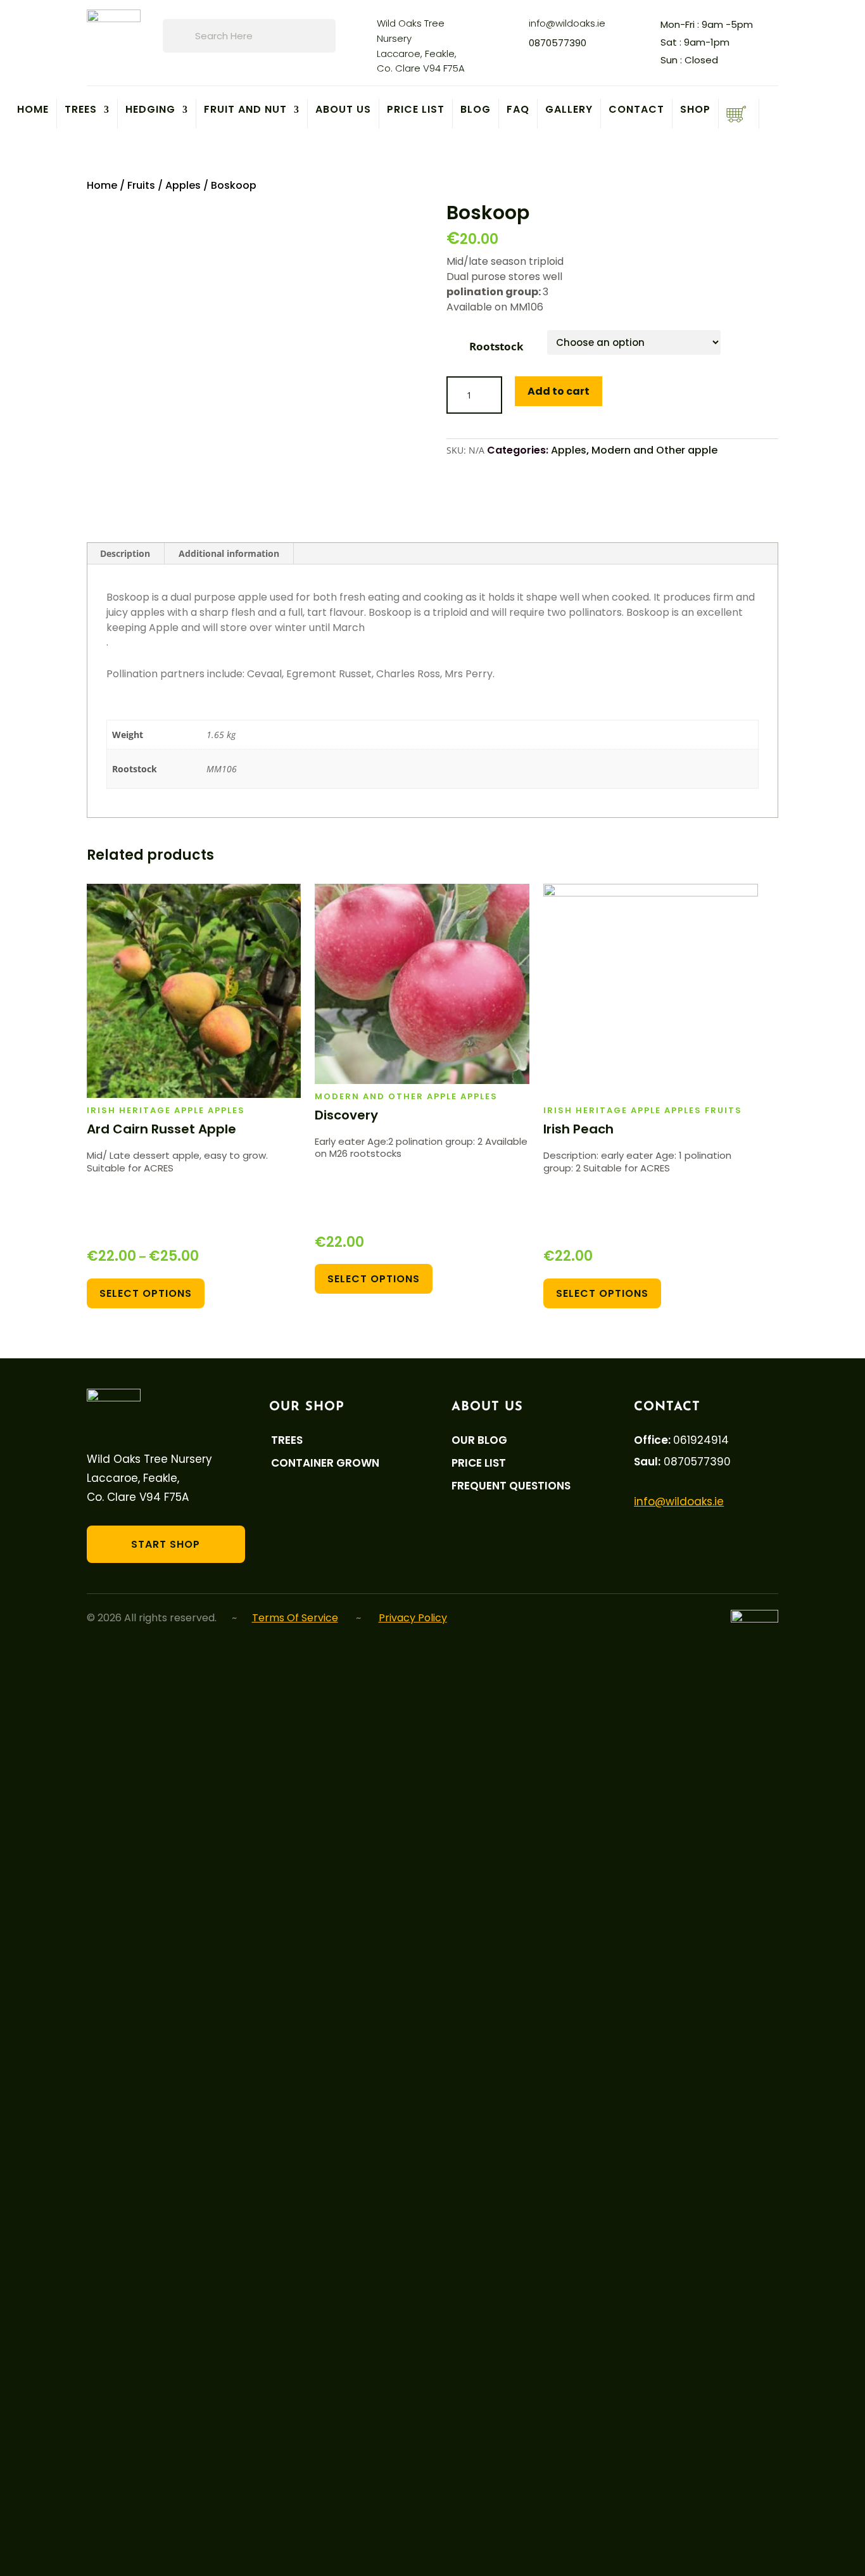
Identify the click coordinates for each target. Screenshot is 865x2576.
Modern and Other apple (654, 450)
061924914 (701, 1440)
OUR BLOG (479, 1440)
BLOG (476, 111)
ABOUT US (343, 111)
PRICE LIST (416, 111)
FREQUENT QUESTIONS (511, 1486)
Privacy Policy (413, 1618)
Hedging (150, 111)
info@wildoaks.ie (567, 23)
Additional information (229, 553)
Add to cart (559, 391)
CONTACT (636, 111)
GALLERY (569, 111)
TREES (81, 111)
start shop (166, 1544)
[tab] (125, 554)
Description (125, 553)
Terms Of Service (295, 1618)
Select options (146, 1293)
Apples (183, 185)
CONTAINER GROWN (325, 1463)
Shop (695, 111)
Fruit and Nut (245, 111)
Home (33, 111)
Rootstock (496, 346)
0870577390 (558, 43)
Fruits (141, 185)
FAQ (518, 111)
